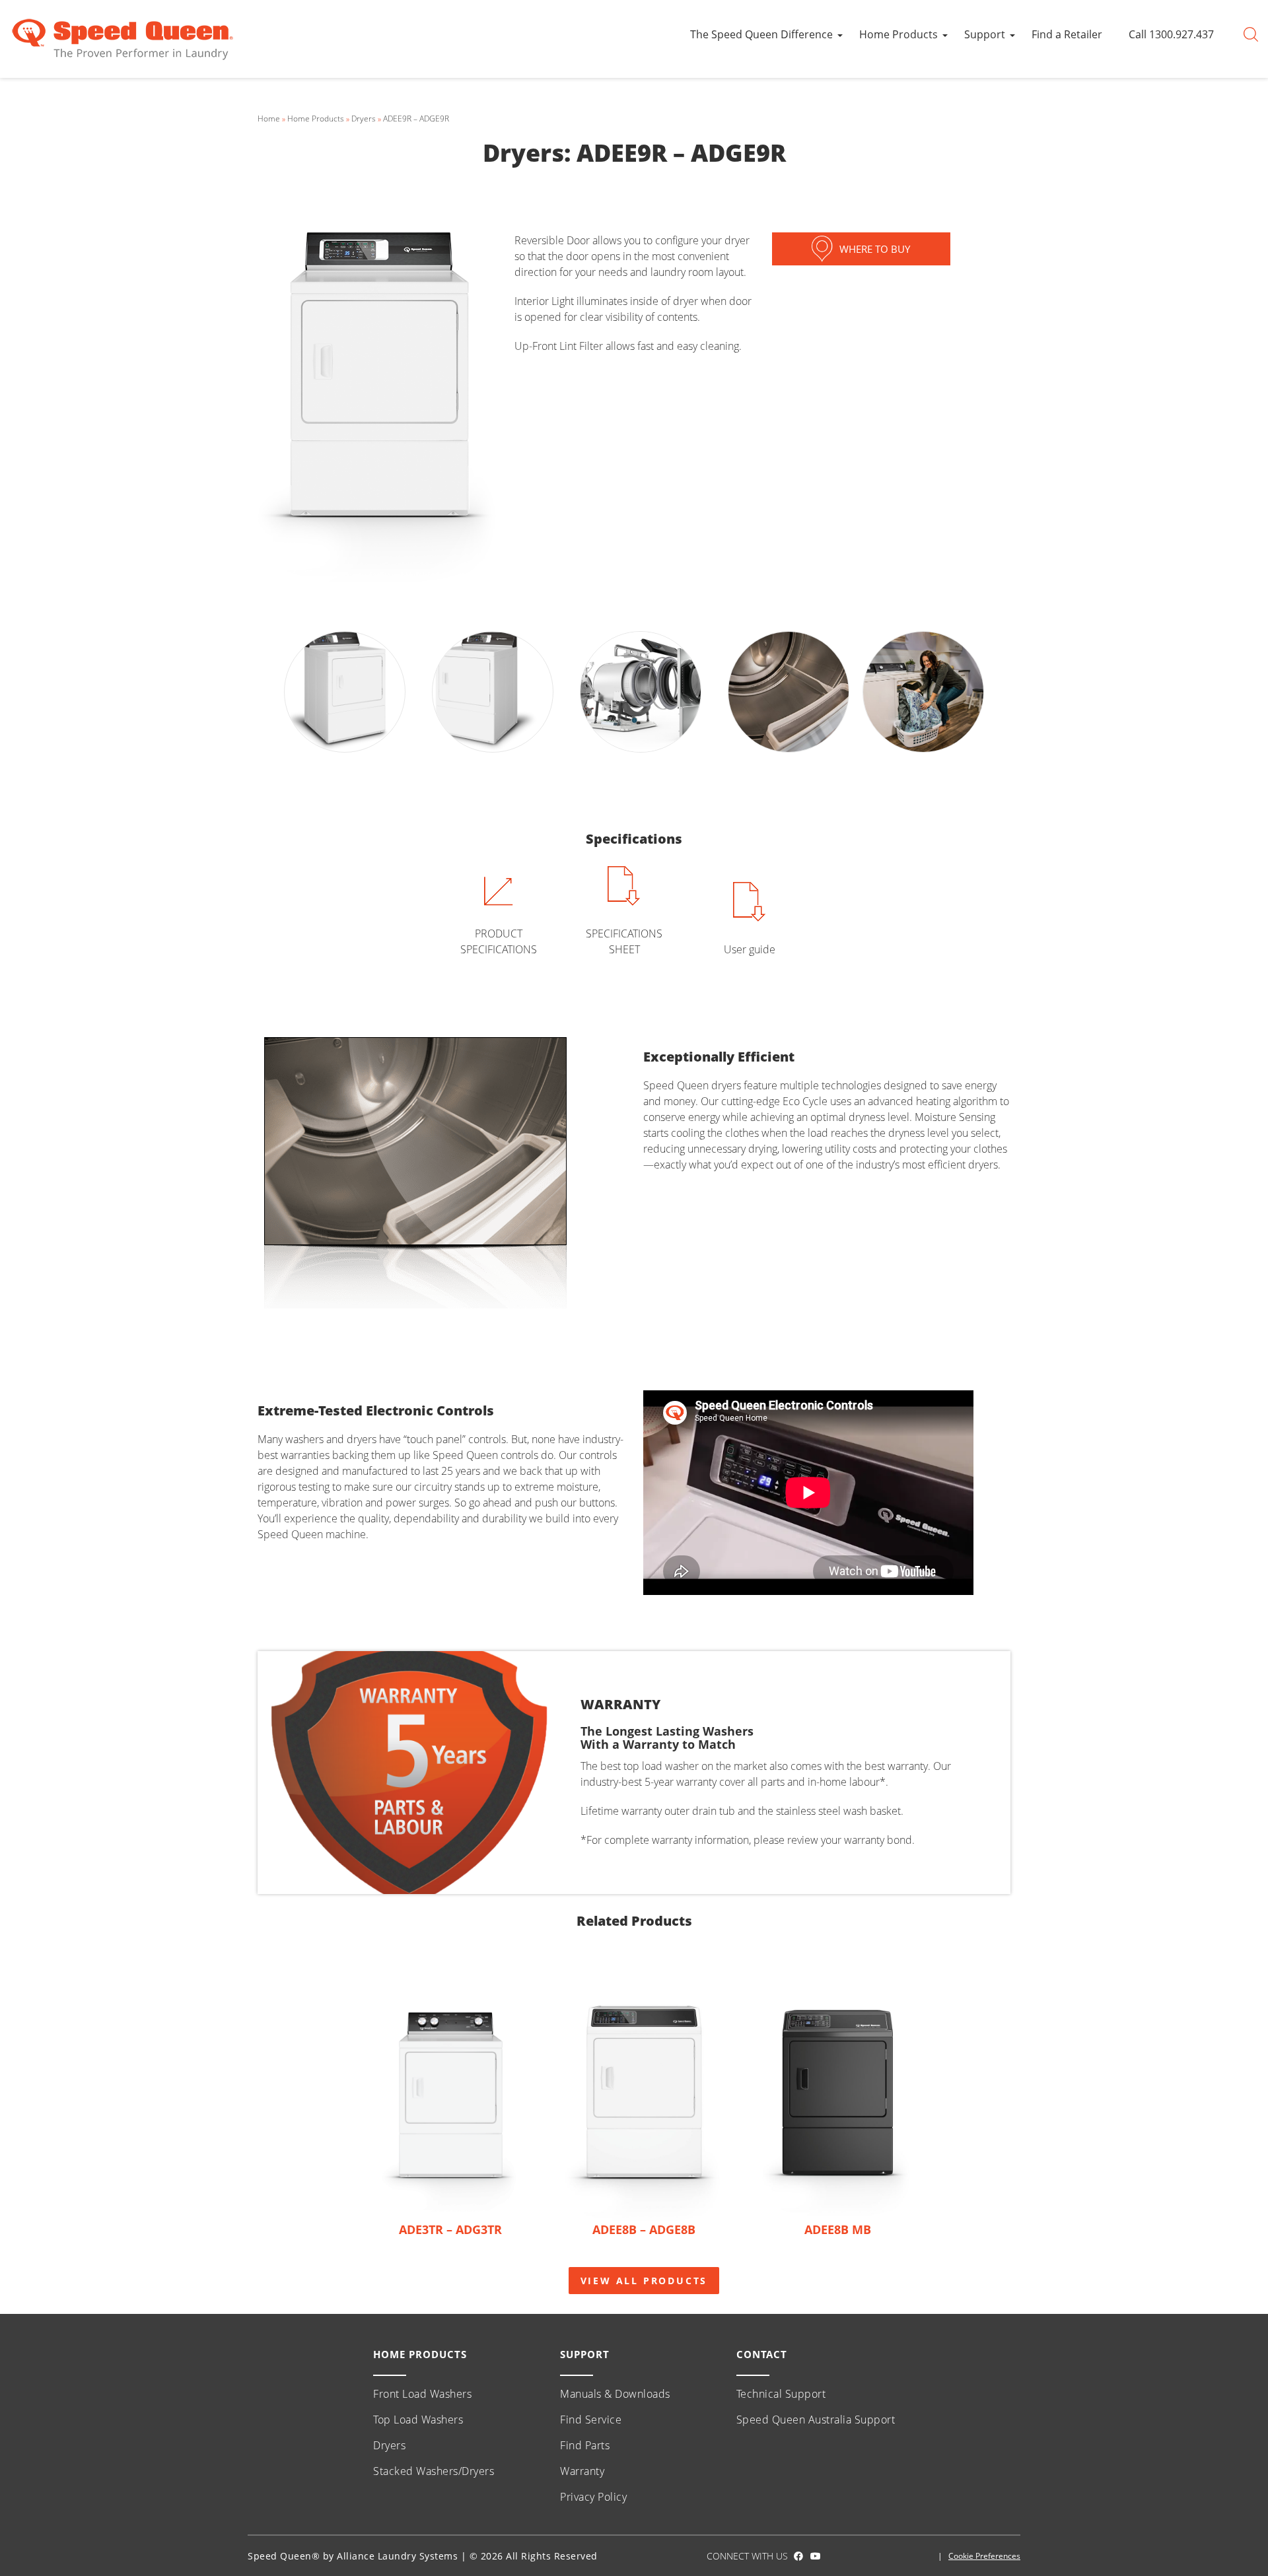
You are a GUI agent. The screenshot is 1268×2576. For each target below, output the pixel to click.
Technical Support (781, 2394)
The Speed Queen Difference (761, 34)
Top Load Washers (418, 2420)
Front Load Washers (422, 2394)
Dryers (364, 119)
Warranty (582, 2471)
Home (269, 119)
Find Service (591, 2420)
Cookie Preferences (984, 2556)
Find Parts (585, 2445)
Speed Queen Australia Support (816, 2420)
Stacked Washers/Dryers (434, 2471)
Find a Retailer (1067, 34)
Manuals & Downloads (615, 2394)
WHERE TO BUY (875, 249)
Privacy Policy (593, 2497)
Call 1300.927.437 (1171, 34)
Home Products (898, 34)
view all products (644, 2281)
